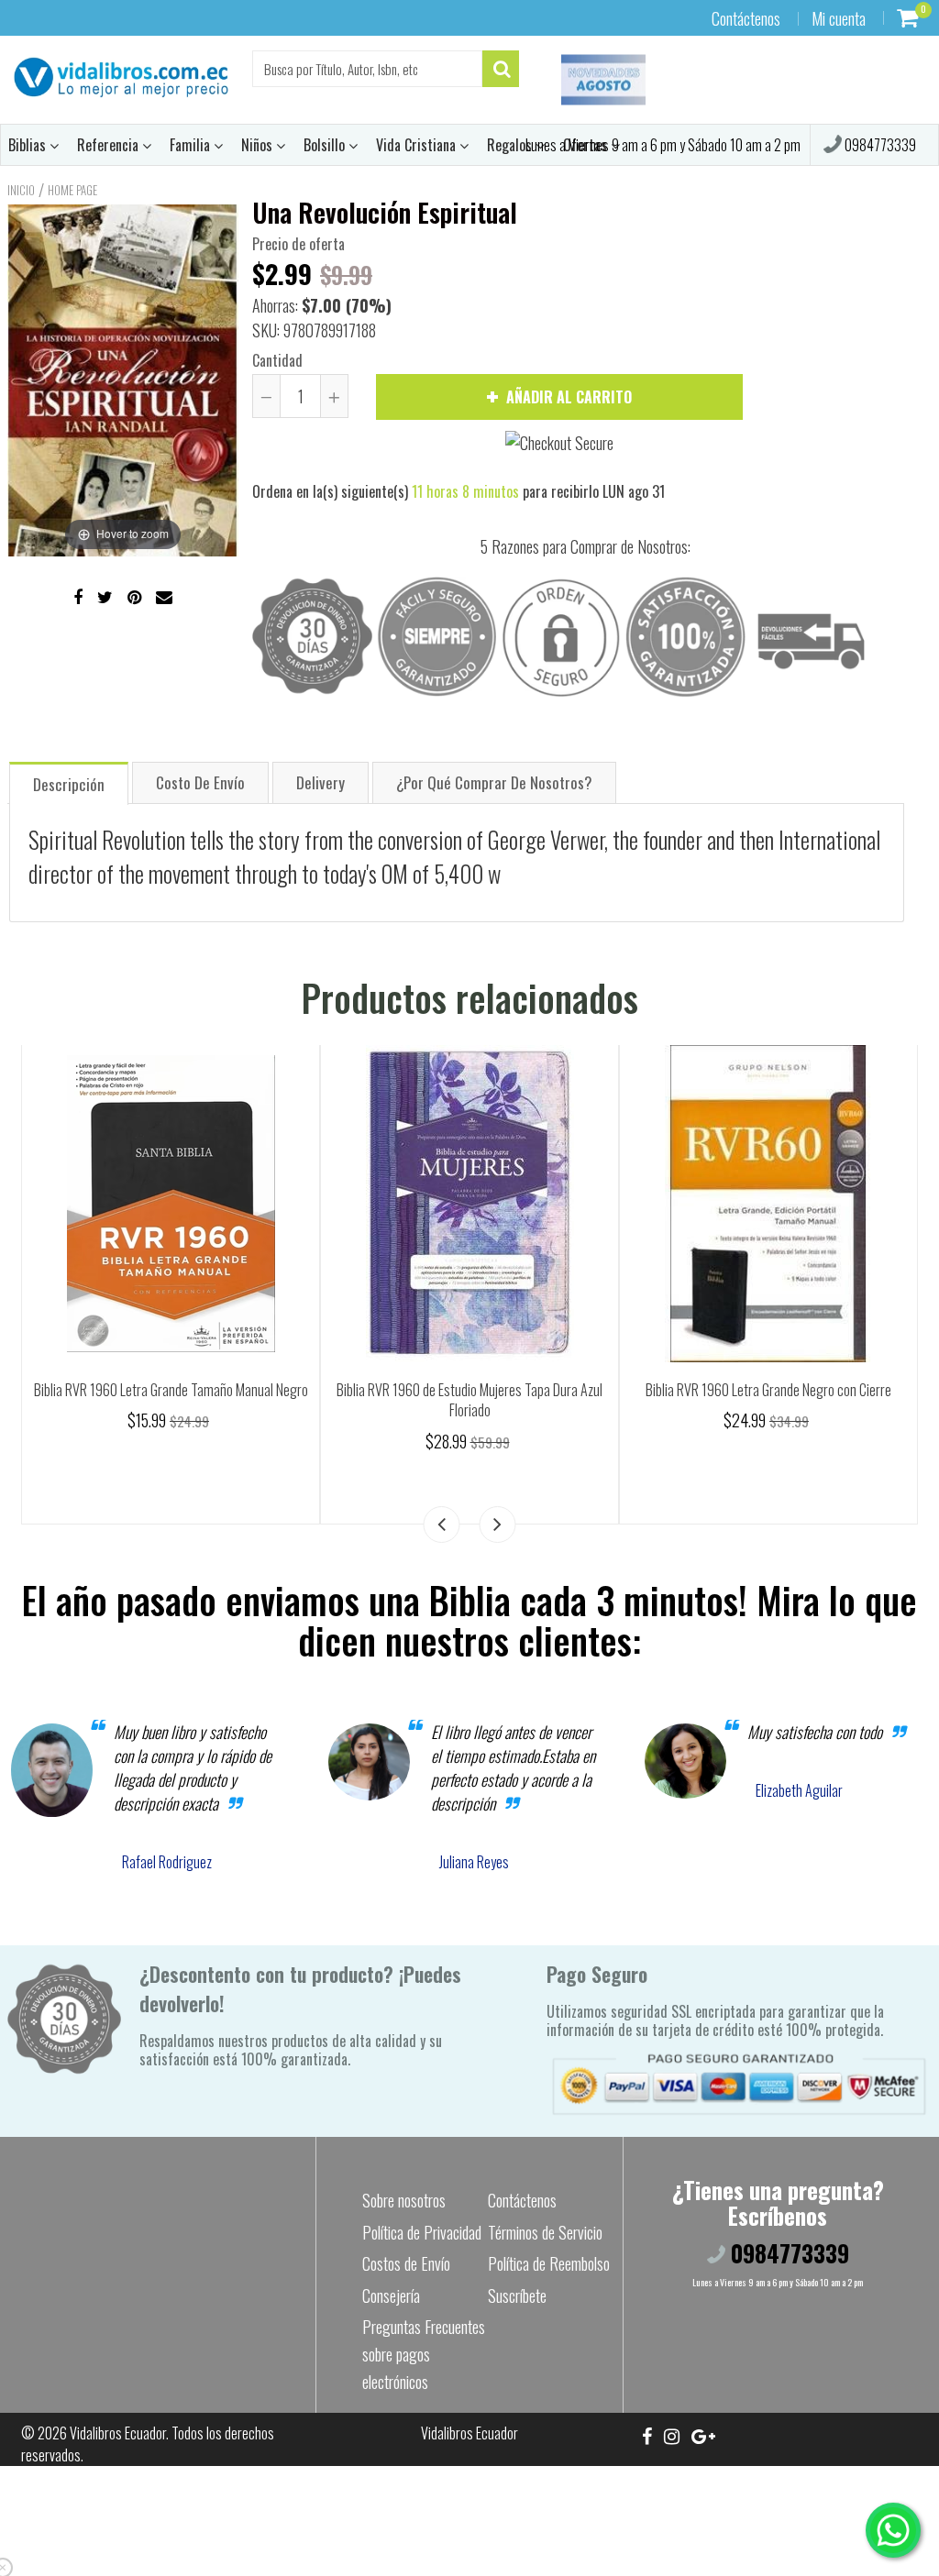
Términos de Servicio (545, 2232)
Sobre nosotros (404, 2200)
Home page (72, 190)
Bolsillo (326, 145)
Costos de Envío (406, 2263)
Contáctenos (746, 18)
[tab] (69, 782)
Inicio (21, 190)
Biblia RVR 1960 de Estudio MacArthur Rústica (469, 1390)
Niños (259, 145)
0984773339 (879, 145)
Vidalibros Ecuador (118, 2433)
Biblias (29, 145)
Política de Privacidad (422, 2232)
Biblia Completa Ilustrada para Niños (171, 1390)
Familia (192, 145)
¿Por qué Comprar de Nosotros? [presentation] (494, 782)
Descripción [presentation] (69, 784)
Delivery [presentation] (320, 782)
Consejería (391, 2295)
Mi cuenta (839, 18)
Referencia (110, 145)
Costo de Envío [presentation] (200, 782)
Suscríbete (517, 2295)
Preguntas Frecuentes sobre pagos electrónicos (424, 2354)
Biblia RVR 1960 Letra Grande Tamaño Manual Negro (769, 1390)
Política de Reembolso (549, 2263)
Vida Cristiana (418, 145)
